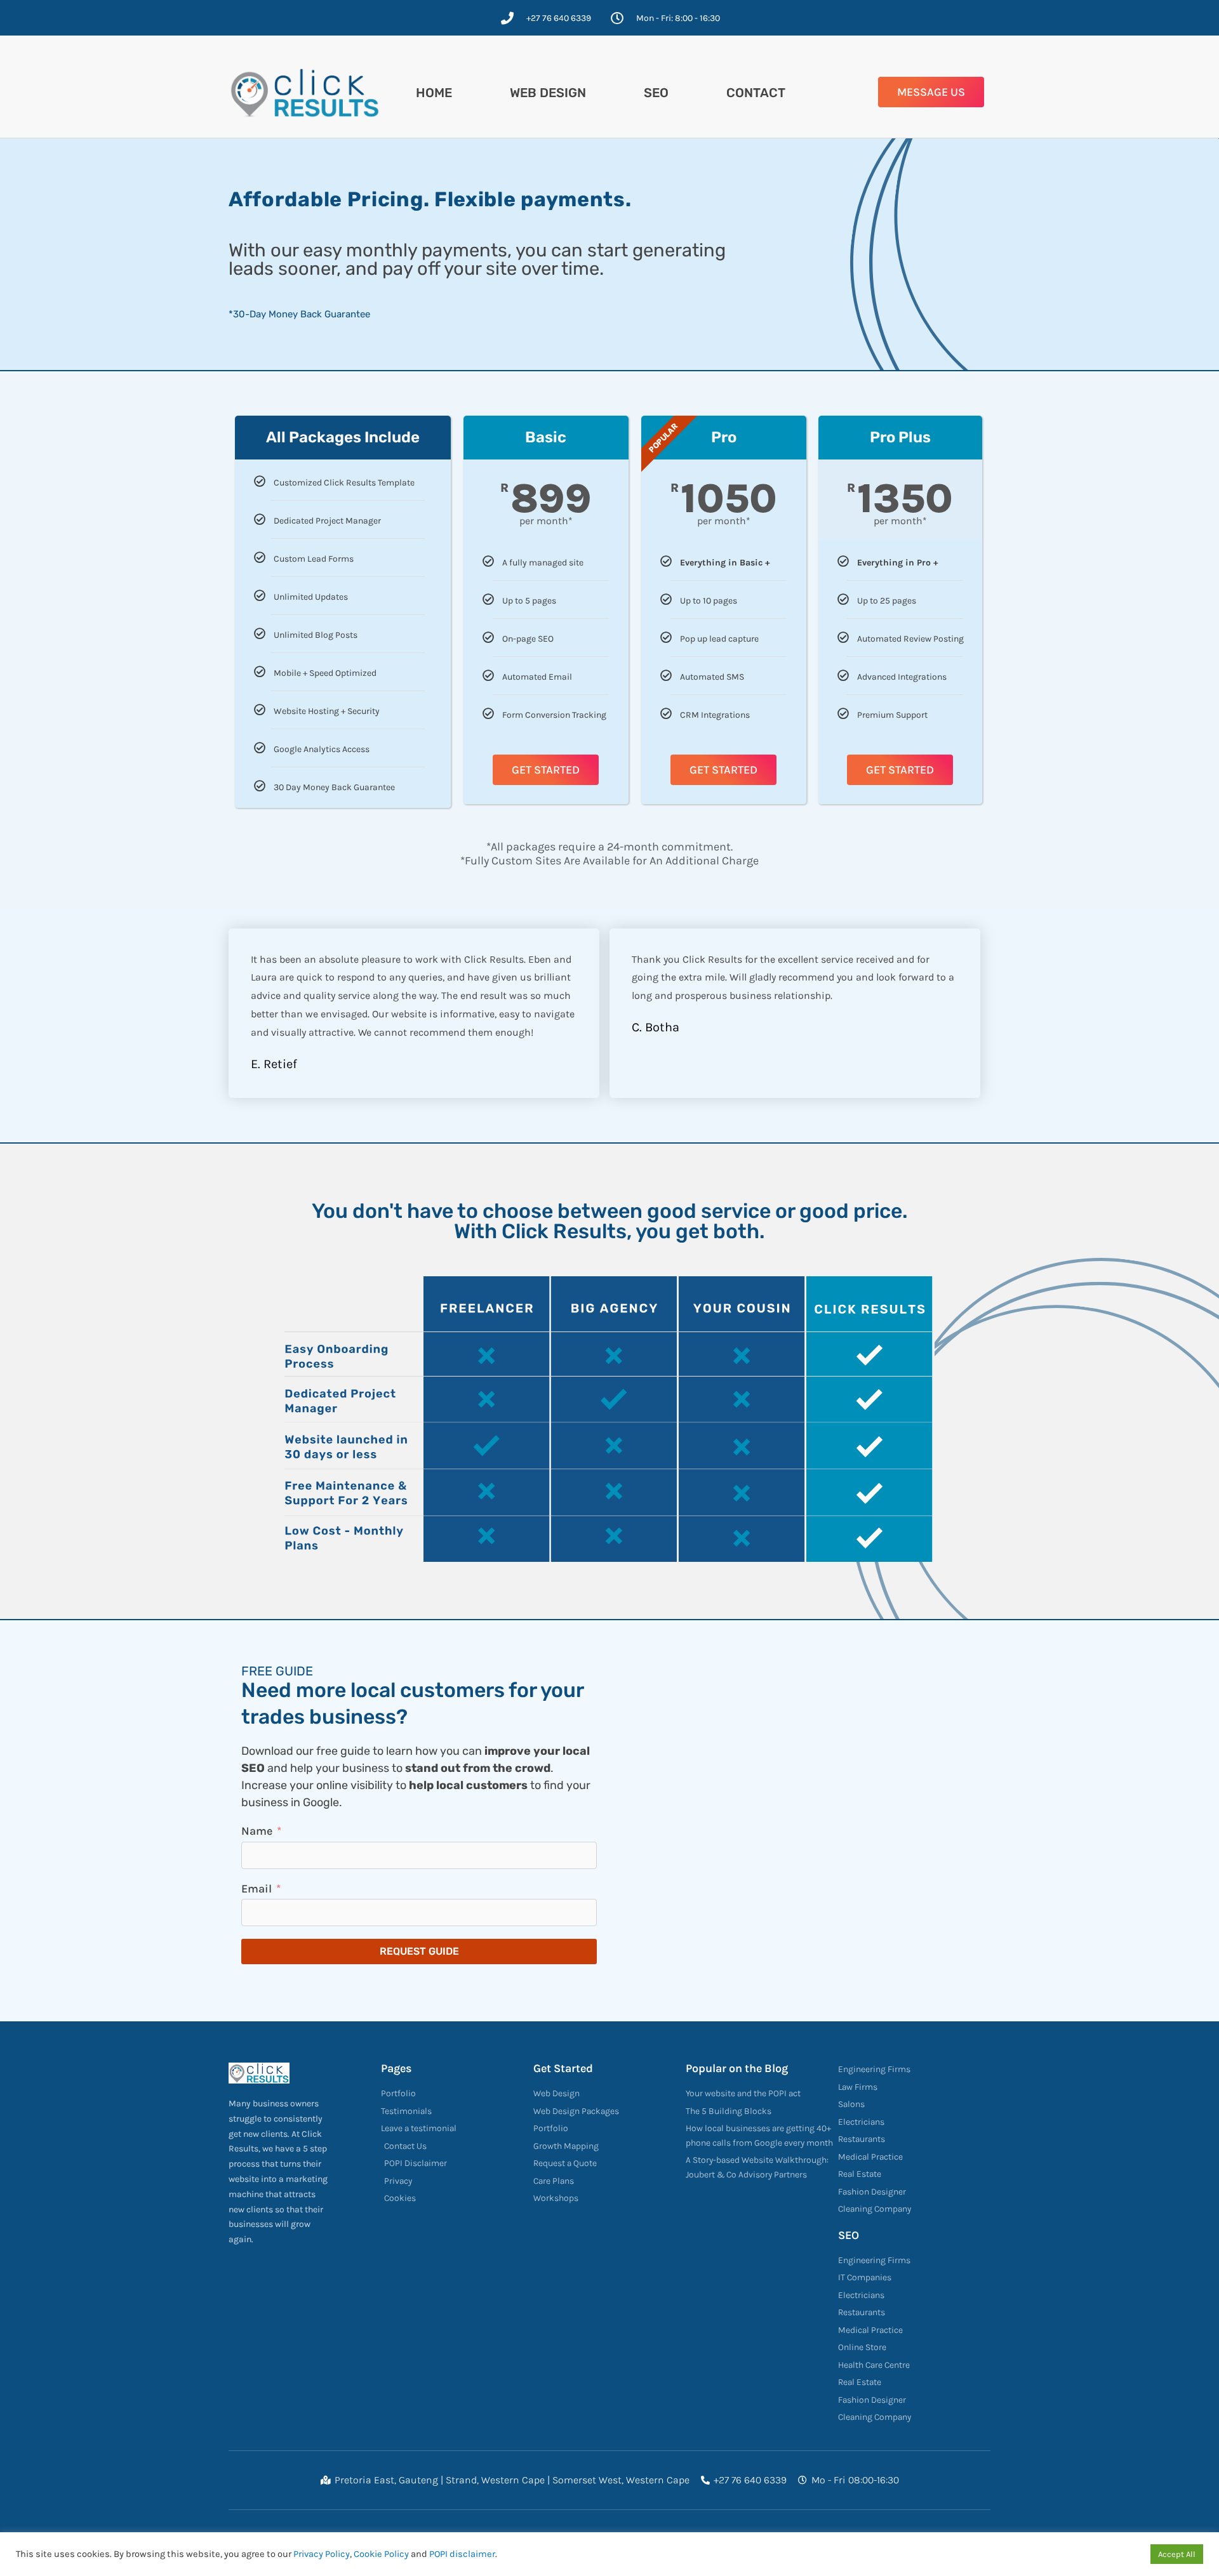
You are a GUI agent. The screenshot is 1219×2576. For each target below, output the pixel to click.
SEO (656, 93)
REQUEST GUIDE (419, 1951)
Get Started (546, 770)
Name (257, 1831)
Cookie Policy (381, 2554)
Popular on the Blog (737, 2068)
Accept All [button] (1177, 2554)
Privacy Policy (322, 2554)
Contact (756, 93)
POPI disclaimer (462, 2554)
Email (256, 1889)
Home (434, 93)
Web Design (548, 93)
